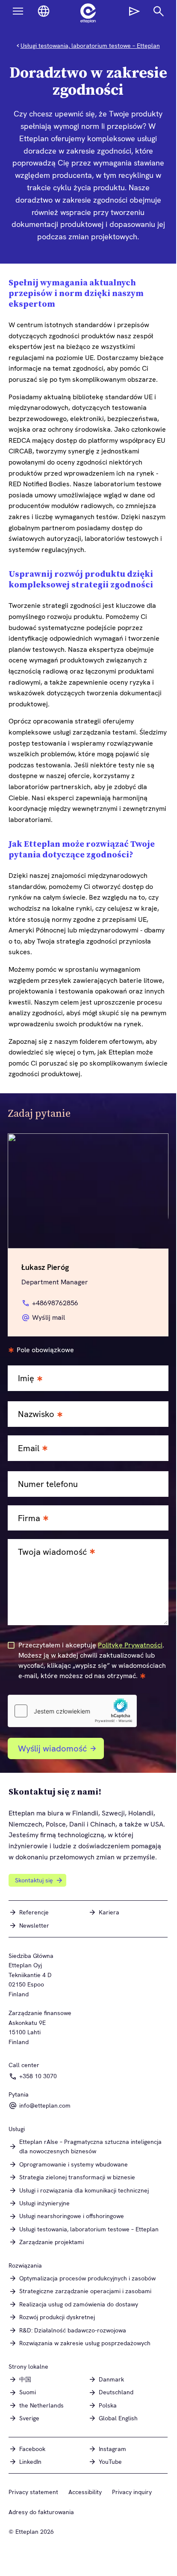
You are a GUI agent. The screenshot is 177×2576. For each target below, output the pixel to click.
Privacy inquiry (132, 2492)
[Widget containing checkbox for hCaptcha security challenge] (72, 1711)
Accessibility (85, 2492)
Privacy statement (33, 2492)
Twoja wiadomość (52, 1552)
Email (29, 1448)
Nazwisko (36, 1414)
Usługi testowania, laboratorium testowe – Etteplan (90, 46)
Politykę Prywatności (130, 1645)
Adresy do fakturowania (41, 2512)
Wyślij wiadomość (52, 1748)
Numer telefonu (48, 1484)
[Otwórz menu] (18, 11)
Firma (29, 1518)
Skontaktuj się (34, 1880)
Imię (26, 1378)
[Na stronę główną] (88, 13)
